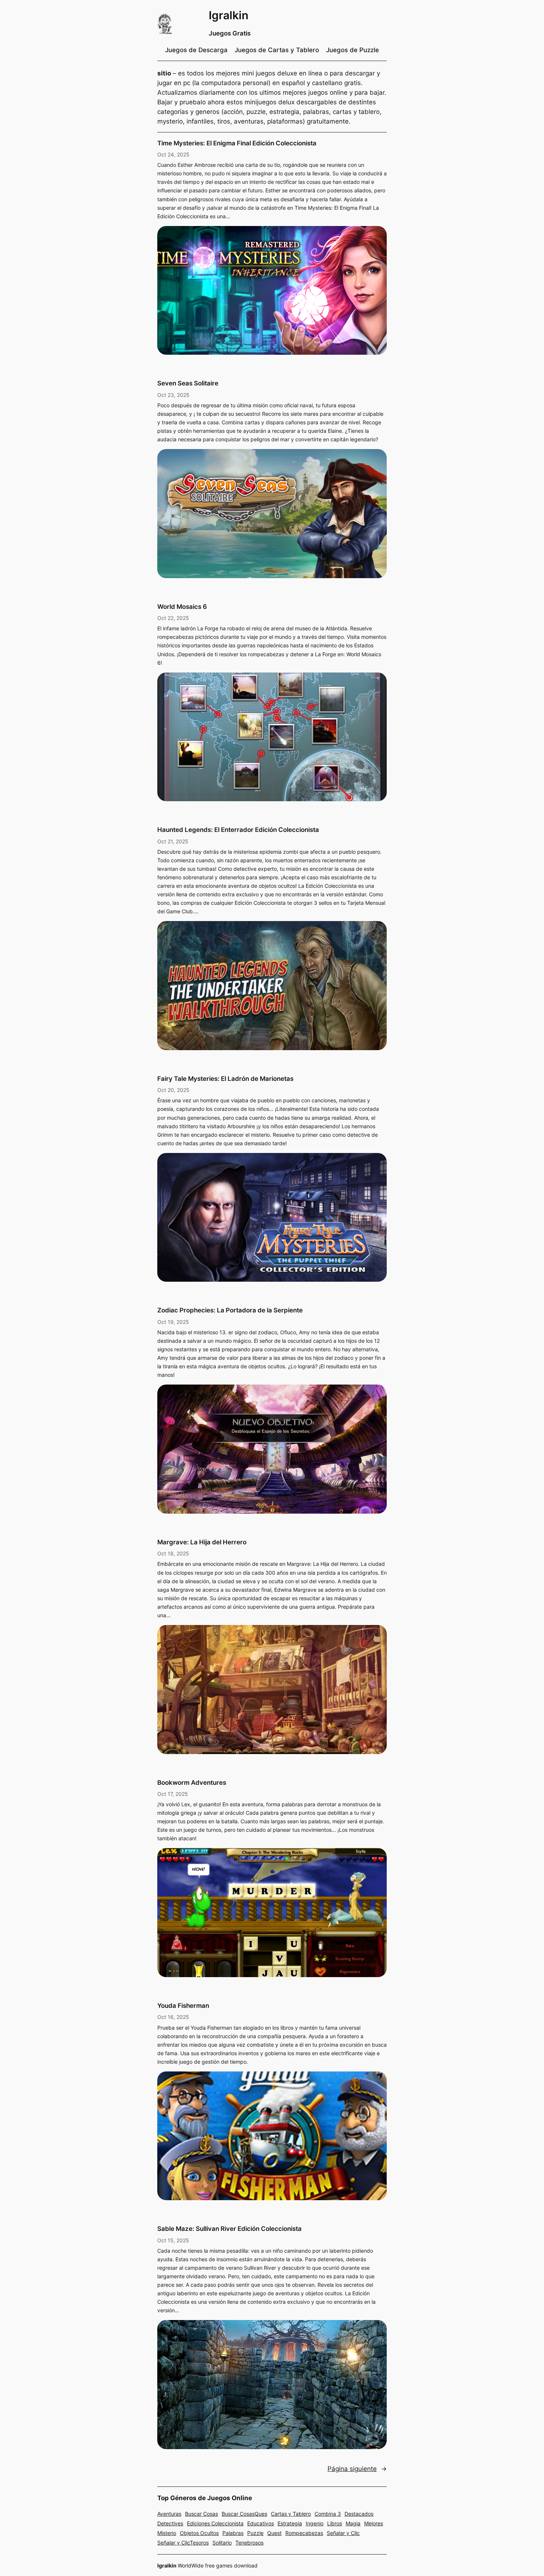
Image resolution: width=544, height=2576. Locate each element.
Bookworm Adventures (192, 1783)
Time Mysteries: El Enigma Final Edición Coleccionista (237, 143)
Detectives (170, 2523)
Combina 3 (328, 2514)
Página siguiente (357, 2469)
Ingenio (315, 2523)
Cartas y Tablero (291, 2514)
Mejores (374, 2523)
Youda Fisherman (183, 2006)
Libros (335, 2523)
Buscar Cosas (202, 2514)
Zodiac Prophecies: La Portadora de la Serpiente (230, 1310)
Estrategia (290, 2523)
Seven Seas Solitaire (188, 383)
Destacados (359, 2514)
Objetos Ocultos (199, 2533)
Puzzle (255, 2533)
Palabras (233, 2533)
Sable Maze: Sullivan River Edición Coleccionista (229, 2229)
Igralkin (229, 15)
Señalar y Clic (343, 2533)
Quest (274, 2533)
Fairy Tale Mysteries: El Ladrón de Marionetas (225, 1079)
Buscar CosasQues (244, 2514)
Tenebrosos (249, 2543)
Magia (353, 2523)
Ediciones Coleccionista (215, 2523)
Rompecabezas (304, 2533)
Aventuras (169, 2514)
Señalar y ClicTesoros (183, 2543)
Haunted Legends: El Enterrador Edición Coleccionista (238, 830)
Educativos (261, 2523)
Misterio (167, 2533)
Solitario (222, 2543)
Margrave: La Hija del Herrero (202, 1542)
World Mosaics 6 (182, 607)
